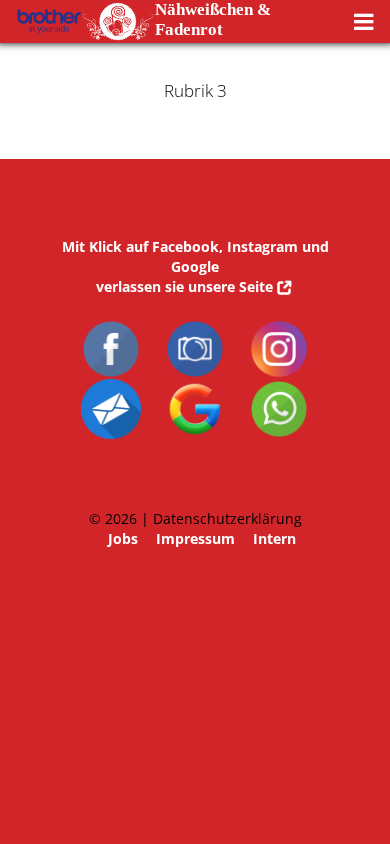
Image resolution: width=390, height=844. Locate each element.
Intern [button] (274, 538)
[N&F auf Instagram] (279, 328)
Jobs (123, 538)
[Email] (111, 388)
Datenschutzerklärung (227, 518)
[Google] (195, 388)
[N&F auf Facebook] (111, 328)
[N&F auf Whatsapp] (279, 388)
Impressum (195, 538)
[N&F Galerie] (195, 328)
